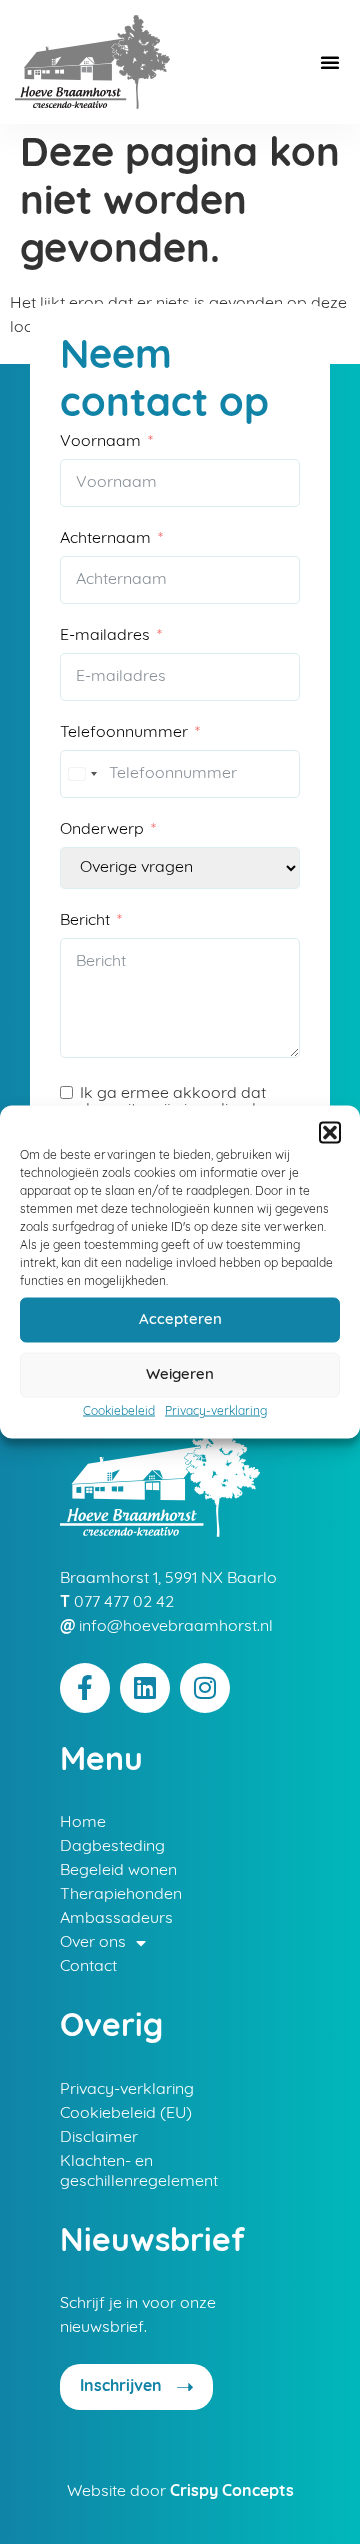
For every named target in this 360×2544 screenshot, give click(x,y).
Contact (88, 1967)
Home (83, 1823)
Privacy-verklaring (216, 1412)
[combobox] (82, 774)
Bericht (85, 921)
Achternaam (105, 539)
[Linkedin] (145, 1688)
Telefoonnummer (124, 733)
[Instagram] (205, 1688)
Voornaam (100, 442)
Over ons (93, 1943)
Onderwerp (102, 830)
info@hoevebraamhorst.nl (176, 1627)
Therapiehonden (121, 1895)
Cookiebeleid (119, 1412)
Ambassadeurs (116, 1919)
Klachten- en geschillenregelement (139, 2172)
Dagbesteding (112, 1847)
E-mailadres (105, 636)
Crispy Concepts (232, 2492)
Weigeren (180, 1374)
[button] (330, 1133)
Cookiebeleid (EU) (126, 2114)
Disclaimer (99, 2138)
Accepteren (180, 1319)
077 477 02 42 (124, 1603)
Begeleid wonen (118, 1871)
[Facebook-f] (85, 1688)
